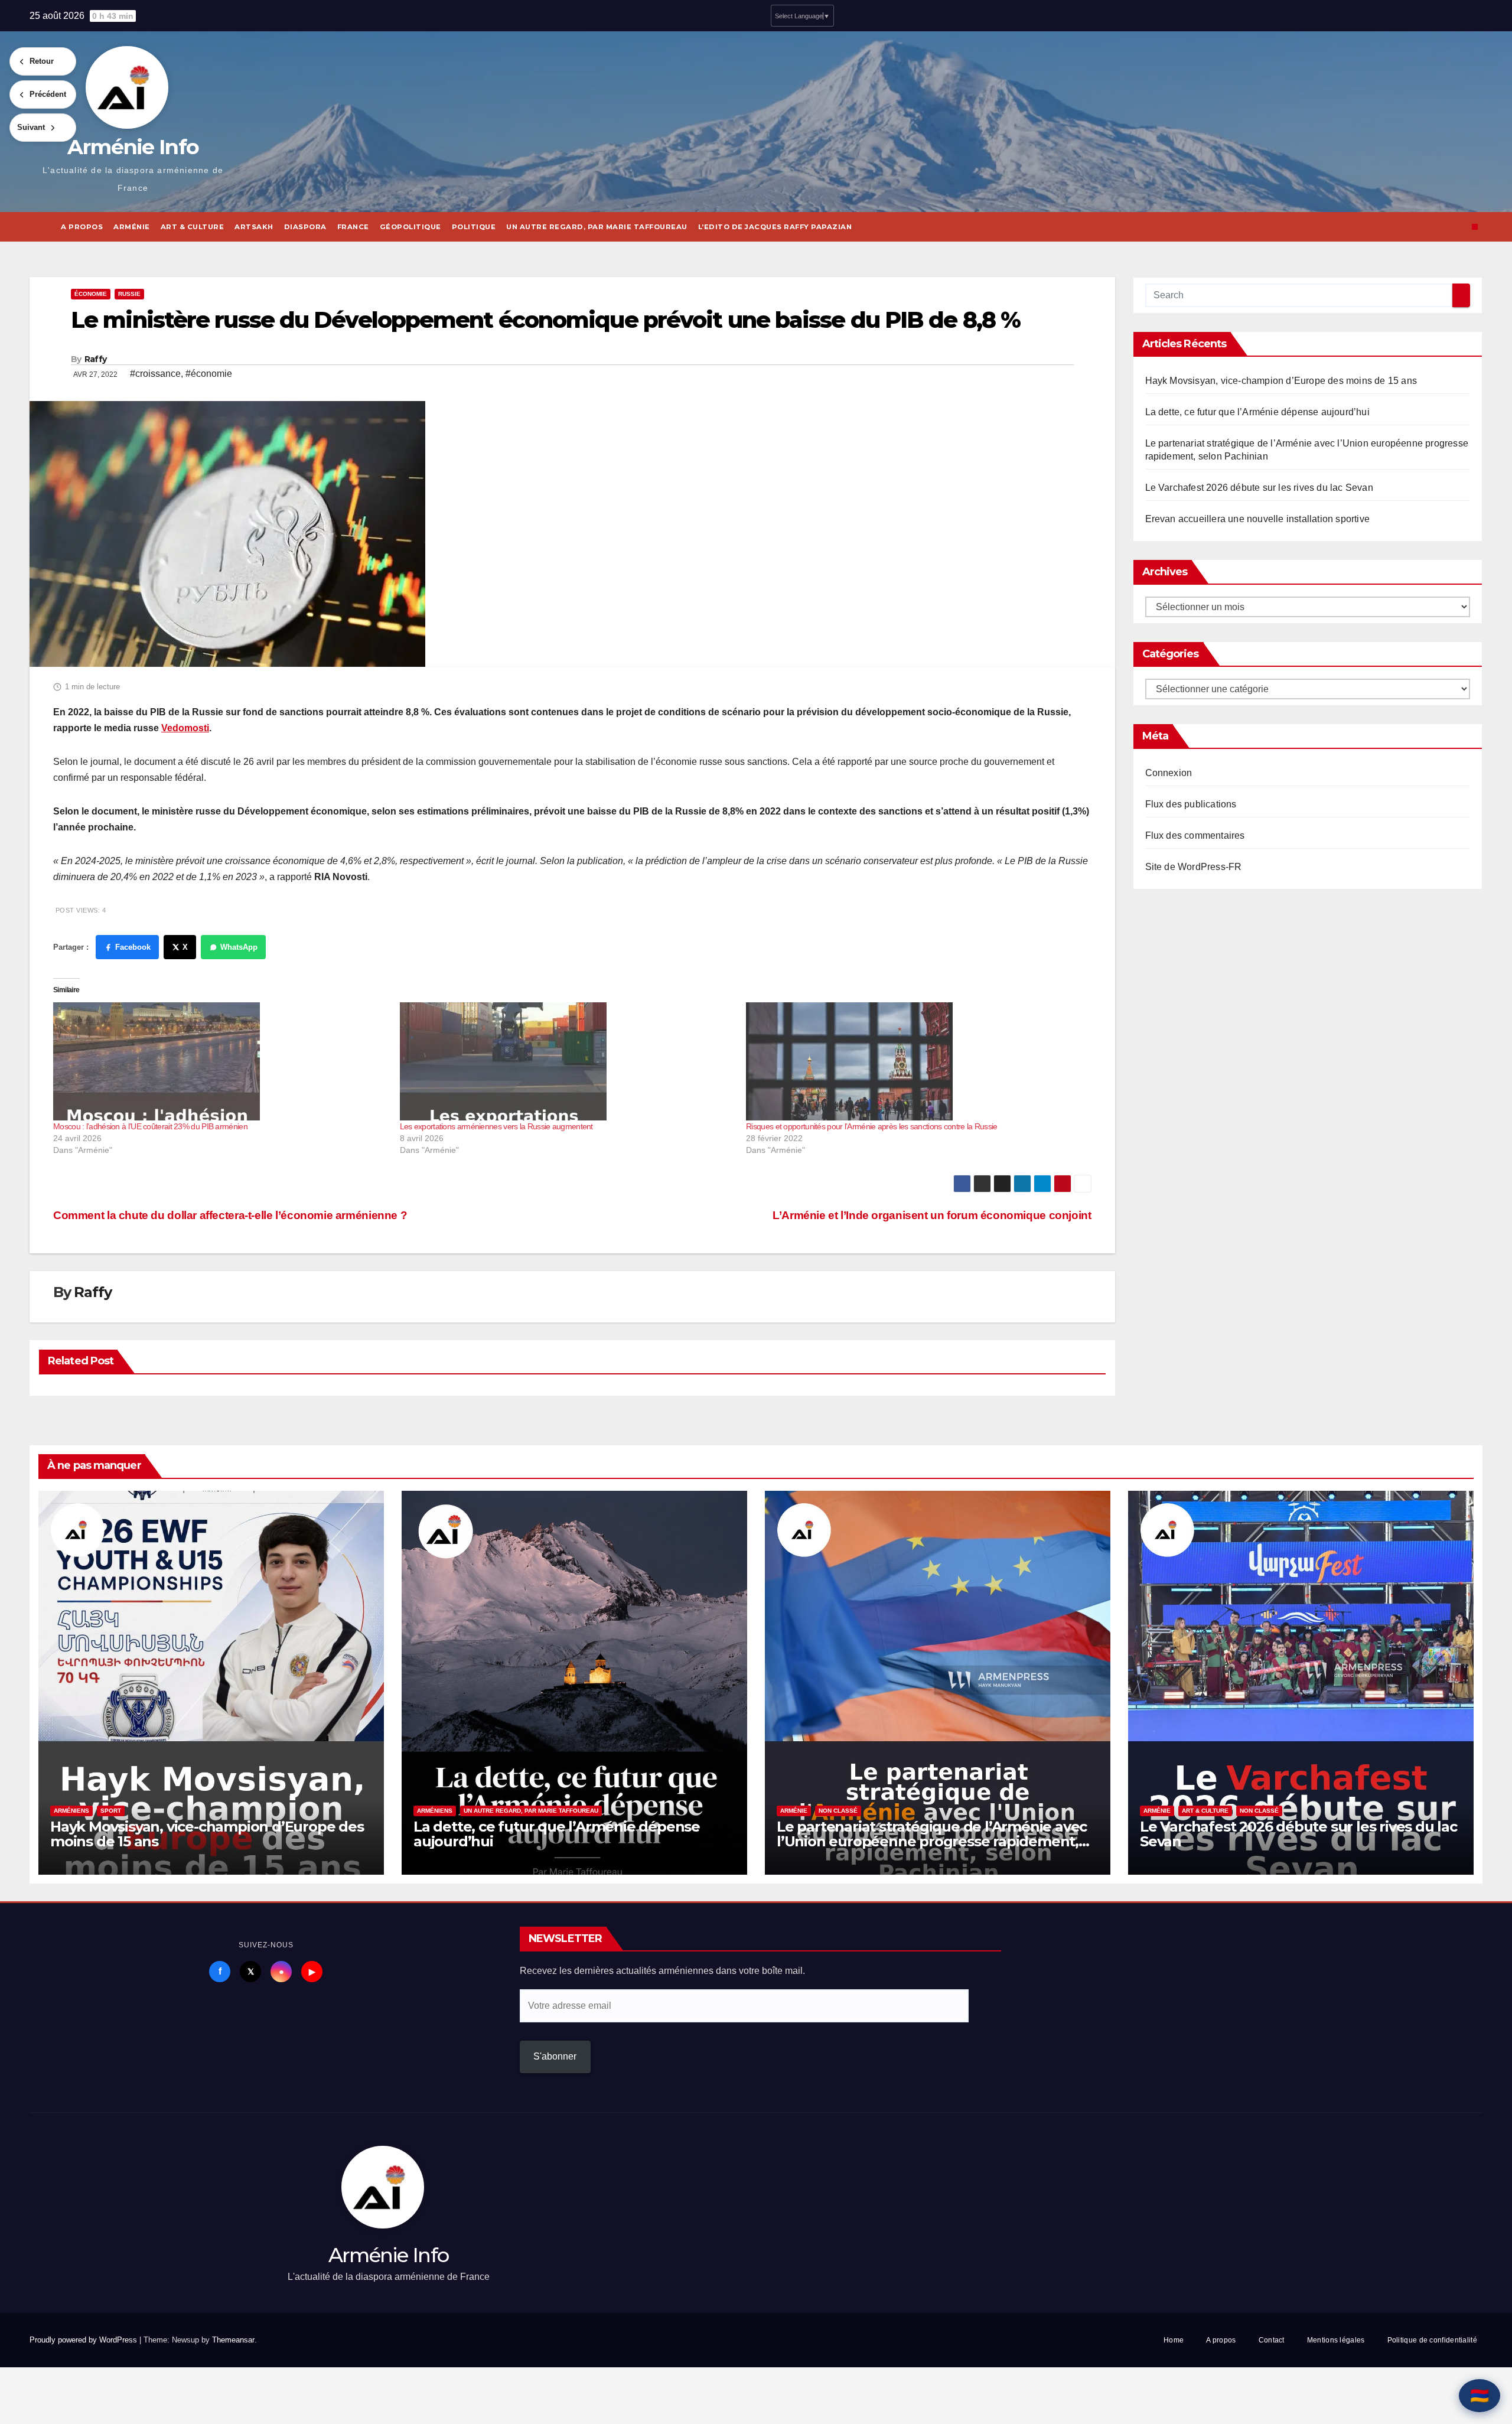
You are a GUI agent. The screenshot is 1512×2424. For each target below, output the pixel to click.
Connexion (1169, 773)
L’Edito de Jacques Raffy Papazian (775, 227)
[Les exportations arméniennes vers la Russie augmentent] (567, 1061)
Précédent (48, 94)
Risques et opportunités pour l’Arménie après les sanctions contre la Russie (872, 1126)
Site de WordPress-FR (1194, 867)
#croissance (155, 374)
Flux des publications (1191, 804)
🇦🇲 (1480, 2396)
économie (91, 294)
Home (1174, 2340)
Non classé (838, 1811)
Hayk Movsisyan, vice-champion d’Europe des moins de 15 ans (1281, 381)
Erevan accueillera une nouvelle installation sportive (1258, 519)
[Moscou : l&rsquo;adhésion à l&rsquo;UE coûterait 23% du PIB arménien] (221, 1061)
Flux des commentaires (1195, 835)
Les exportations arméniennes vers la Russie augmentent (496, 1126)
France (353, 227)
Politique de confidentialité (1432, 2340)
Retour (42, 61)
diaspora (305, 227)
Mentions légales (1336, 2340)
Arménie (132, 227)
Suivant (31, 127)
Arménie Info (133, 147)
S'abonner (555, 2056)
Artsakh (254, 227)
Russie (129, 294)
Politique (474, 227)
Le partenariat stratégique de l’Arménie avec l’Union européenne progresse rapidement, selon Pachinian (932, 1841)
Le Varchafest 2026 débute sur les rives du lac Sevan (1259, 488)
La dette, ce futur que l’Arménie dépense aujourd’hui (1257, 412)
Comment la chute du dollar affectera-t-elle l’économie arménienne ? (230, 1215)
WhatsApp (239, 947)
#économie (209, 374)
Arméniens (71, 1811)
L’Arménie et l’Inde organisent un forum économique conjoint (932, 1215)
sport (111, 1811)
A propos (82, 227)
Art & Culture (193, 227)
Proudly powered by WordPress (84, 2340)
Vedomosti (185, 728)
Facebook (133, 947)
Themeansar (233, 2340)
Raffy (96, 359)
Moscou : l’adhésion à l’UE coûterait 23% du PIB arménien (150, 1126)
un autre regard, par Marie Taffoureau (597, 227)
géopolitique (410, 227)
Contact (1272, 2340)
